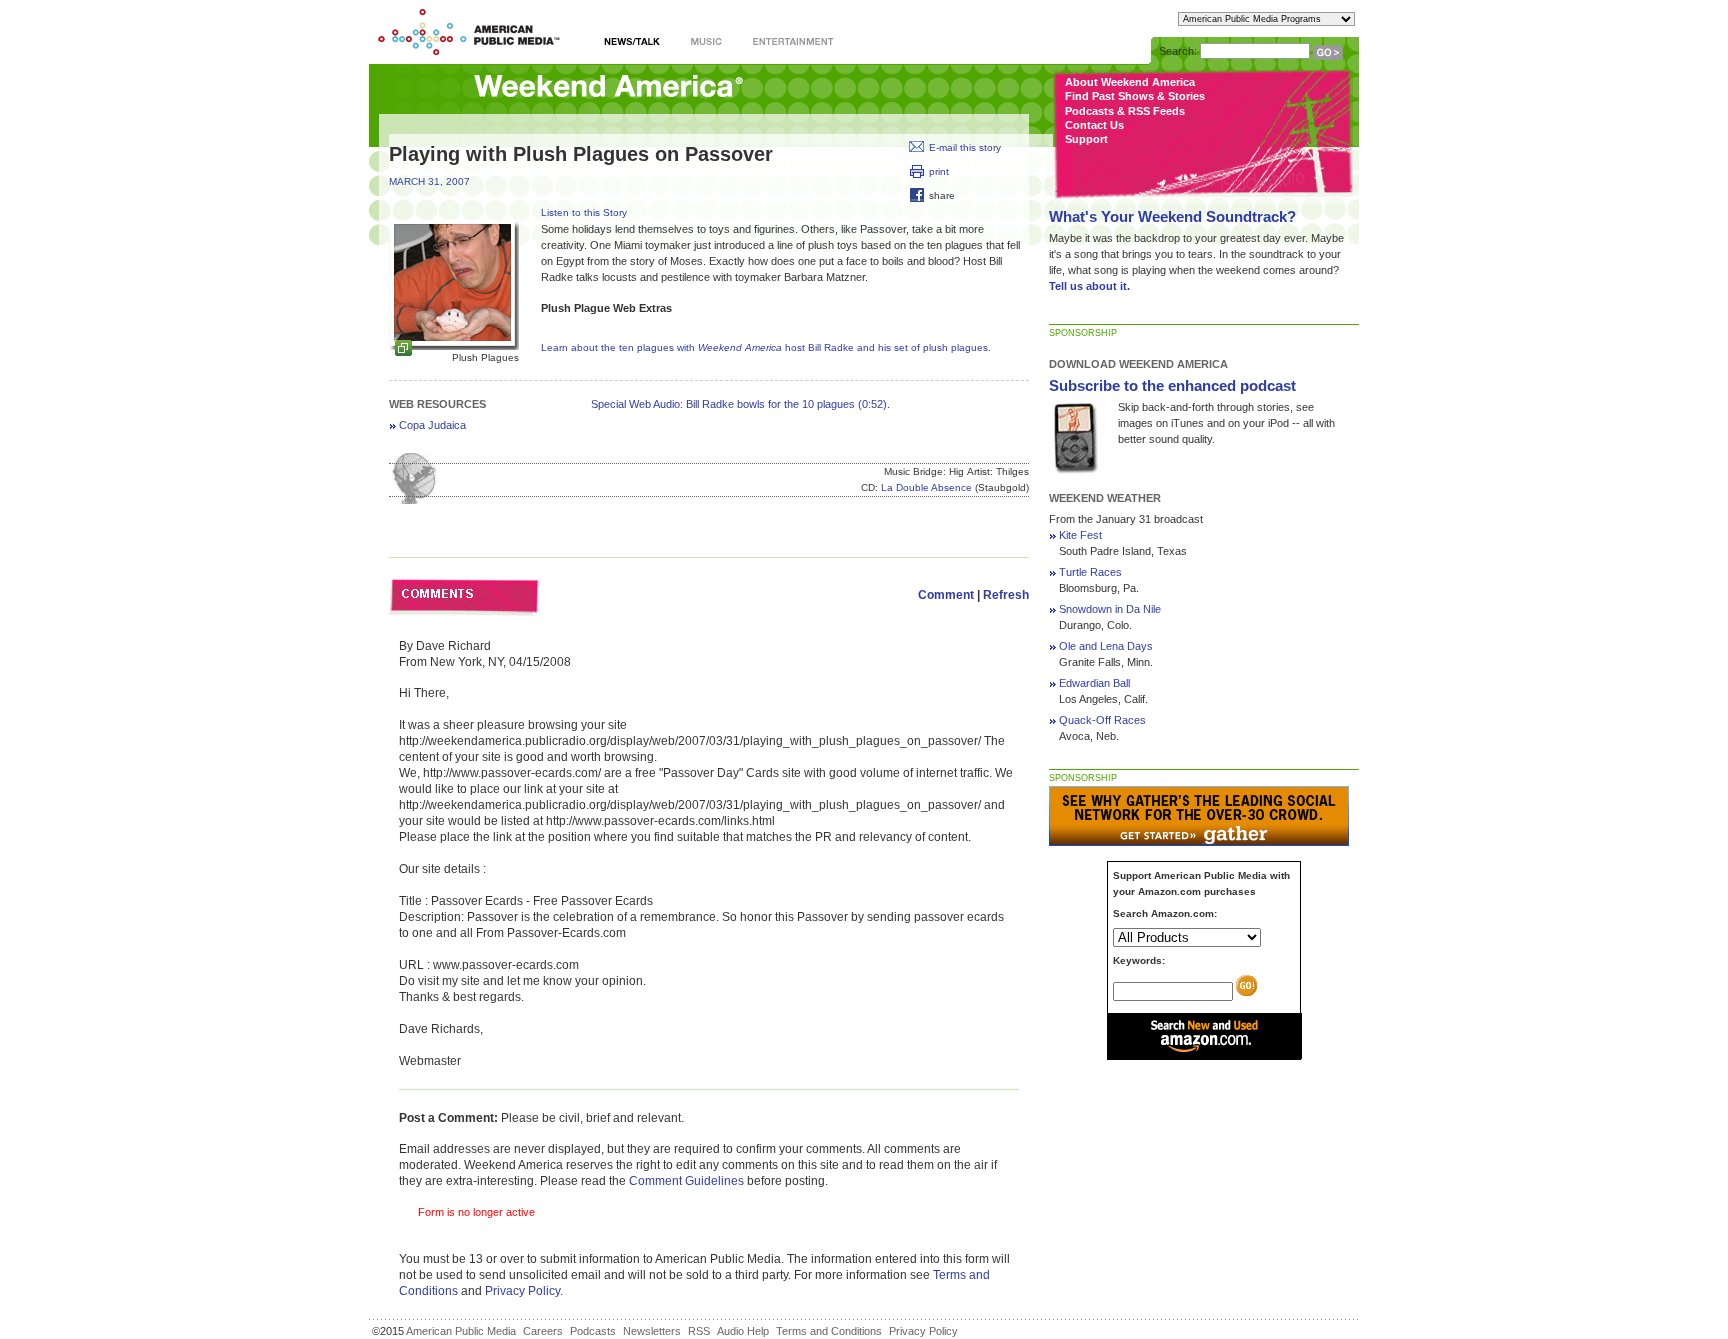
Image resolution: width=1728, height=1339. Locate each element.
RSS (699, 1331)
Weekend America (608, 87)
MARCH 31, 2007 (429, 181)
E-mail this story (965, 147)
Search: (1178, 51)
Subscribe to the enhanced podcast (1172, 385)
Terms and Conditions (829, 1331)
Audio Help (743, 1331)
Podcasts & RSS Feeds (1125, 111)
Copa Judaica (432, 425)
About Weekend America (1130, 82)
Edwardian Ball (1094, 683)
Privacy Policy (522, 1291)
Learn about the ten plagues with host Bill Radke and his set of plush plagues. (766, 347)
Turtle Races (1090, 572)
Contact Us (1094, 125)
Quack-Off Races (1102, 720)
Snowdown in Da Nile (1110, 609)
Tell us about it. (1089, 286)
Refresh (1006, 595)
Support (1086, 139)
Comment (946, 595)
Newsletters (652, 1331)
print (939, 171)
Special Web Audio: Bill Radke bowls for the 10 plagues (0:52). (740, 404)
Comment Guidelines (686, 1181)
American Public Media (461, 1331)
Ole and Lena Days (1106, 646)
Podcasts (593, 1331)
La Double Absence (926, 487)
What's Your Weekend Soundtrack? (1172, 216)
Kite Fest (1080, 535)
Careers (543, 1331)
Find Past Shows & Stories (1135, 96)
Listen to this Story (584, 212)
